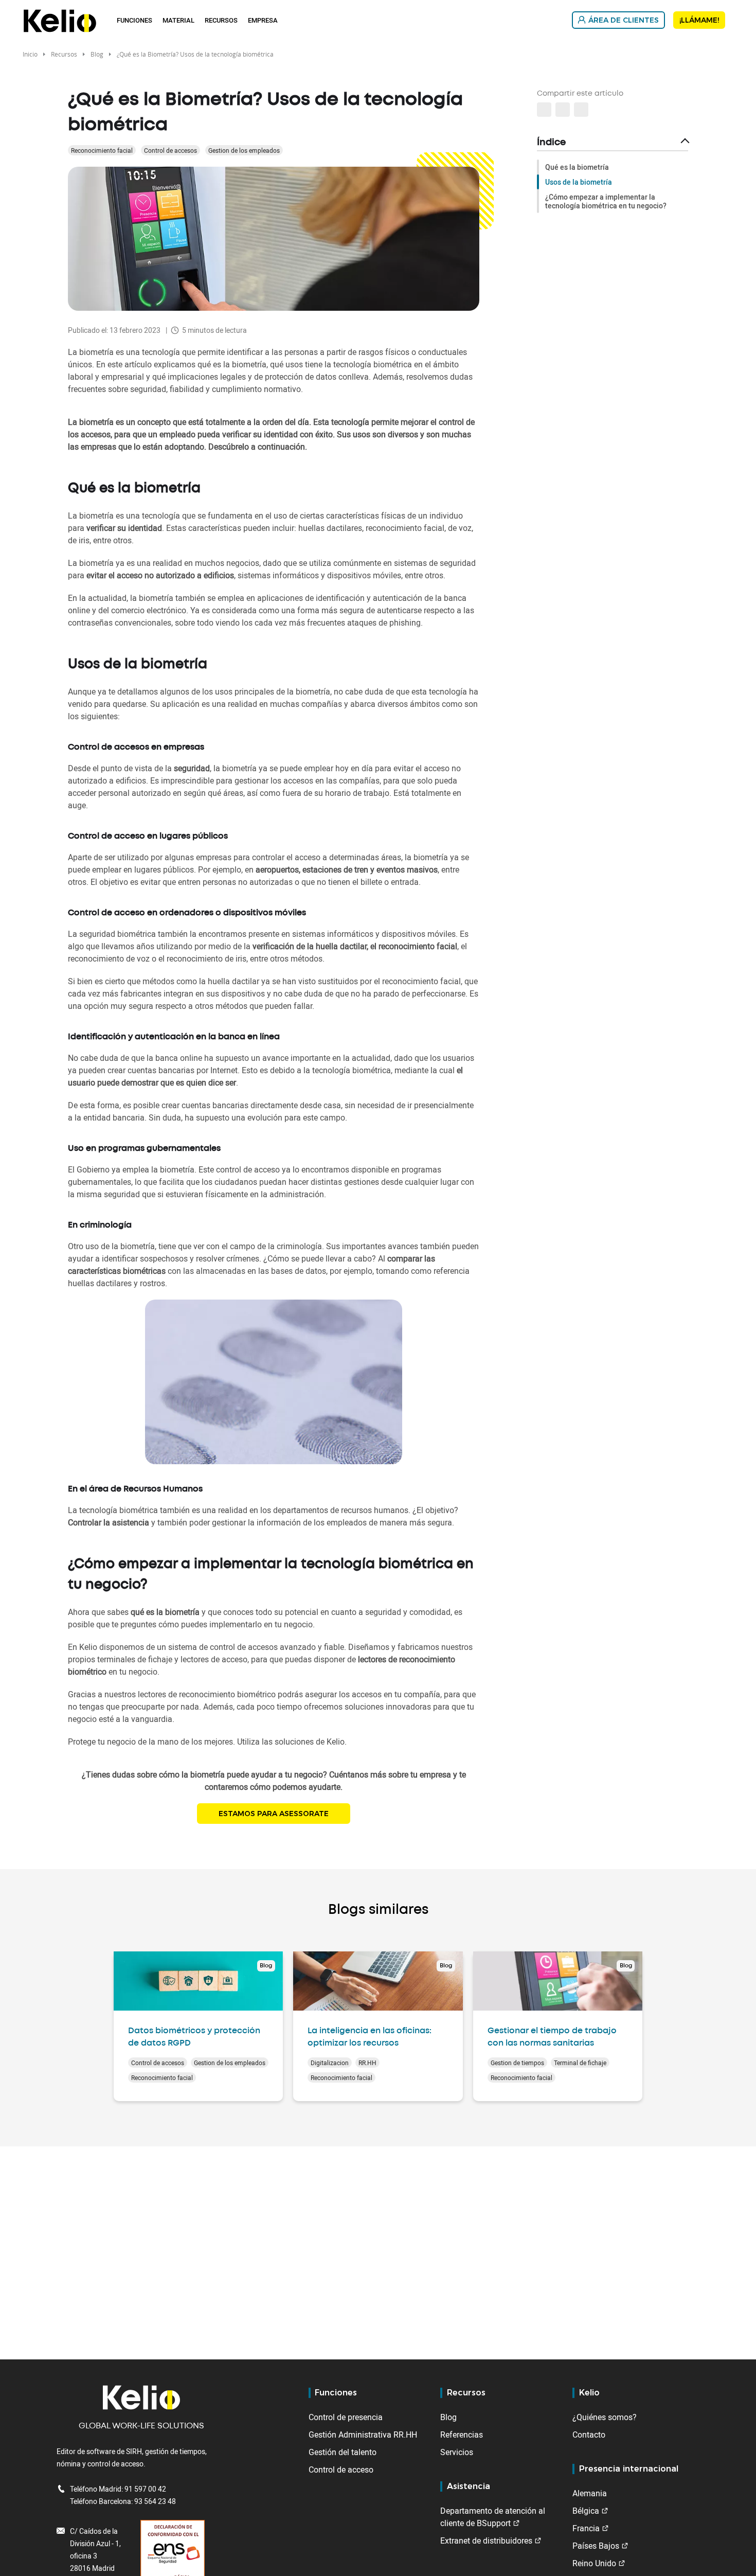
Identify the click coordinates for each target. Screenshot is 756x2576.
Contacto (589, 2435)
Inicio (30, 54)
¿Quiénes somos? (605, 2417)
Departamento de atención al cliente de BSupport (493, 2517)
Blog (97, 54)
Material (178, 20)
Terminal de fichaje (580, 2063)
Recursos (221, 20)
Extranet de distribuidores (486, 2541)
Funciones (134, 20)
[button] (581, 110)
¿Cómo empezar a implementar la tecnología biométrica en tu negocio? (606, 201)
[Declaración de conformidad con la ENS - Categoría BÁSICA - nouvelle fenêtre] (173, 2558)
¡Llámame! (699, 20)
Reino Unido (594, 2563)
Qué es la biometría (577, 167)
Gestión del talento (343, 2452)
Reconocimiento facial (102, 150)
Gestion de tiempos (517, 2063)
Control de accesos (170, 150)
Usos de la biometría (579, 182)
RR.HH (367, 2063)
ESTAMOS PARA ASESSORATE (274, 1814)
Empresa (263, 20)
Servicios (457, 2452)
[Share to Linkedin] (544, 110)
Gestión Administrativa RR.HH (363, 2435)
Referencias (462, 2435)
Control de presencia (346, 2417)
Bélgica (586, 2511)
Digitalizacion (330, 2063)
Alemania (590, 2493)
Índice (551, 143)
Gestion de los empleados (244, 150)
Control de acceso (341, 2470)
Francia (586, 2528)
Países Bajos (596, 2546)
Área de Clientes (624, 20)
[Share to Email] (563, 110)
